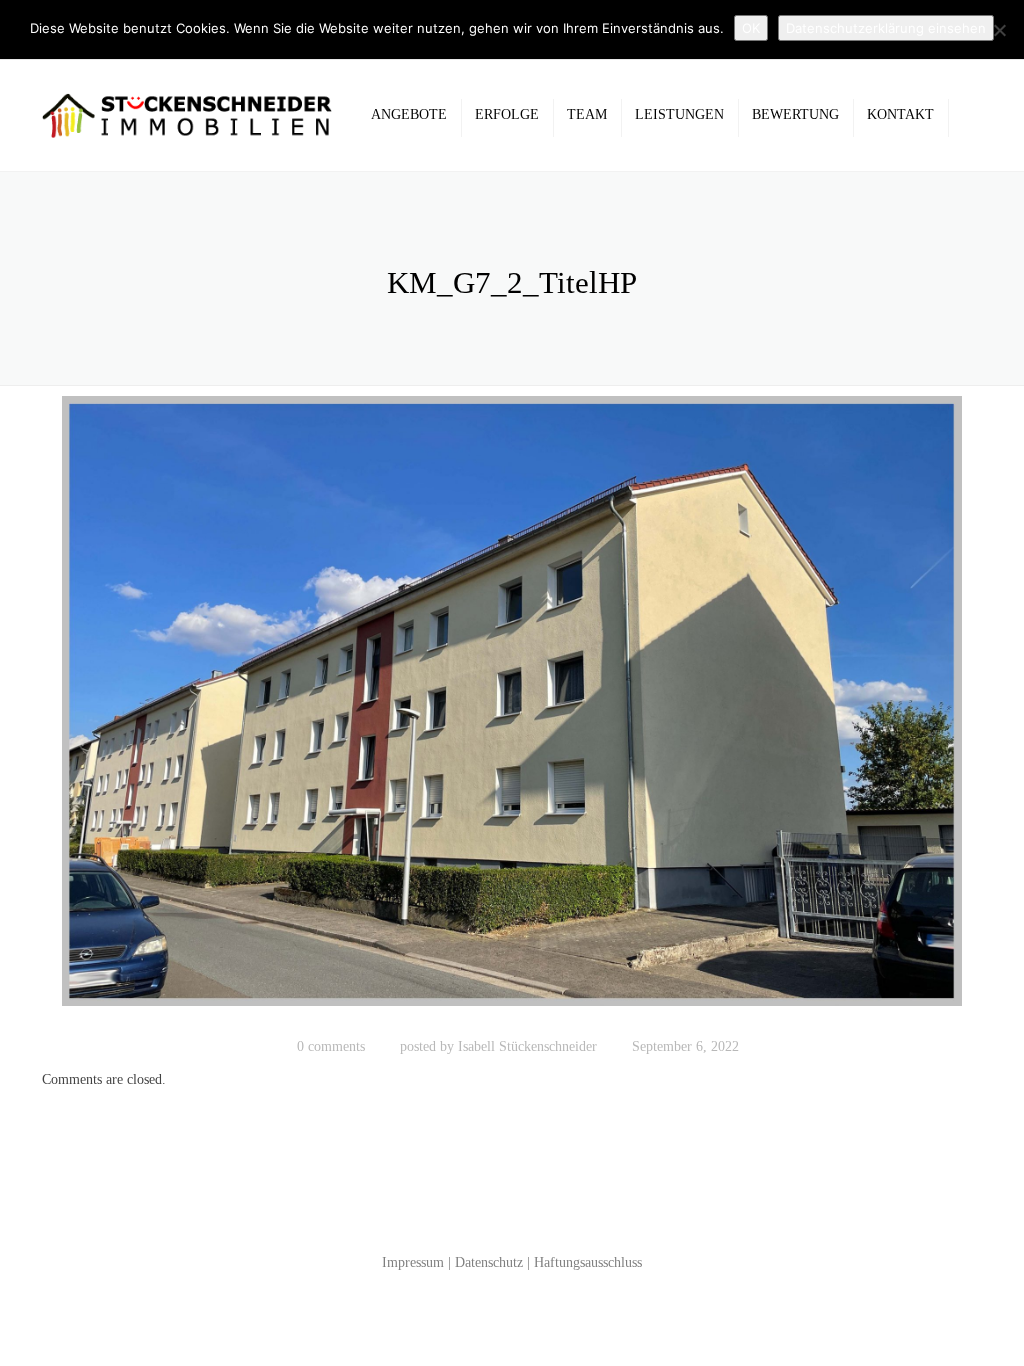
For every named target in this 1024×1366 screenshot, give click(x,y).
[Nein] (999, 30)
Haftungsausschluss (588, 1262)
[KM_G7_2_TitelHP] (512, 710)
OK (751, 28)
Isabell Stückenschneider (527, 1046)
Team (587, 114)
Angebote (409, 114)
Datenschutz (489, 1262)
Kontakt (900, 114)
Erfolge (507, 114)
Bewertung (795, 114)
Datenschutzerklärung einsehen (886, 28)
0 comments (331, 1046)
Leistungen (679, 114)
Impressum (413, 1262)
